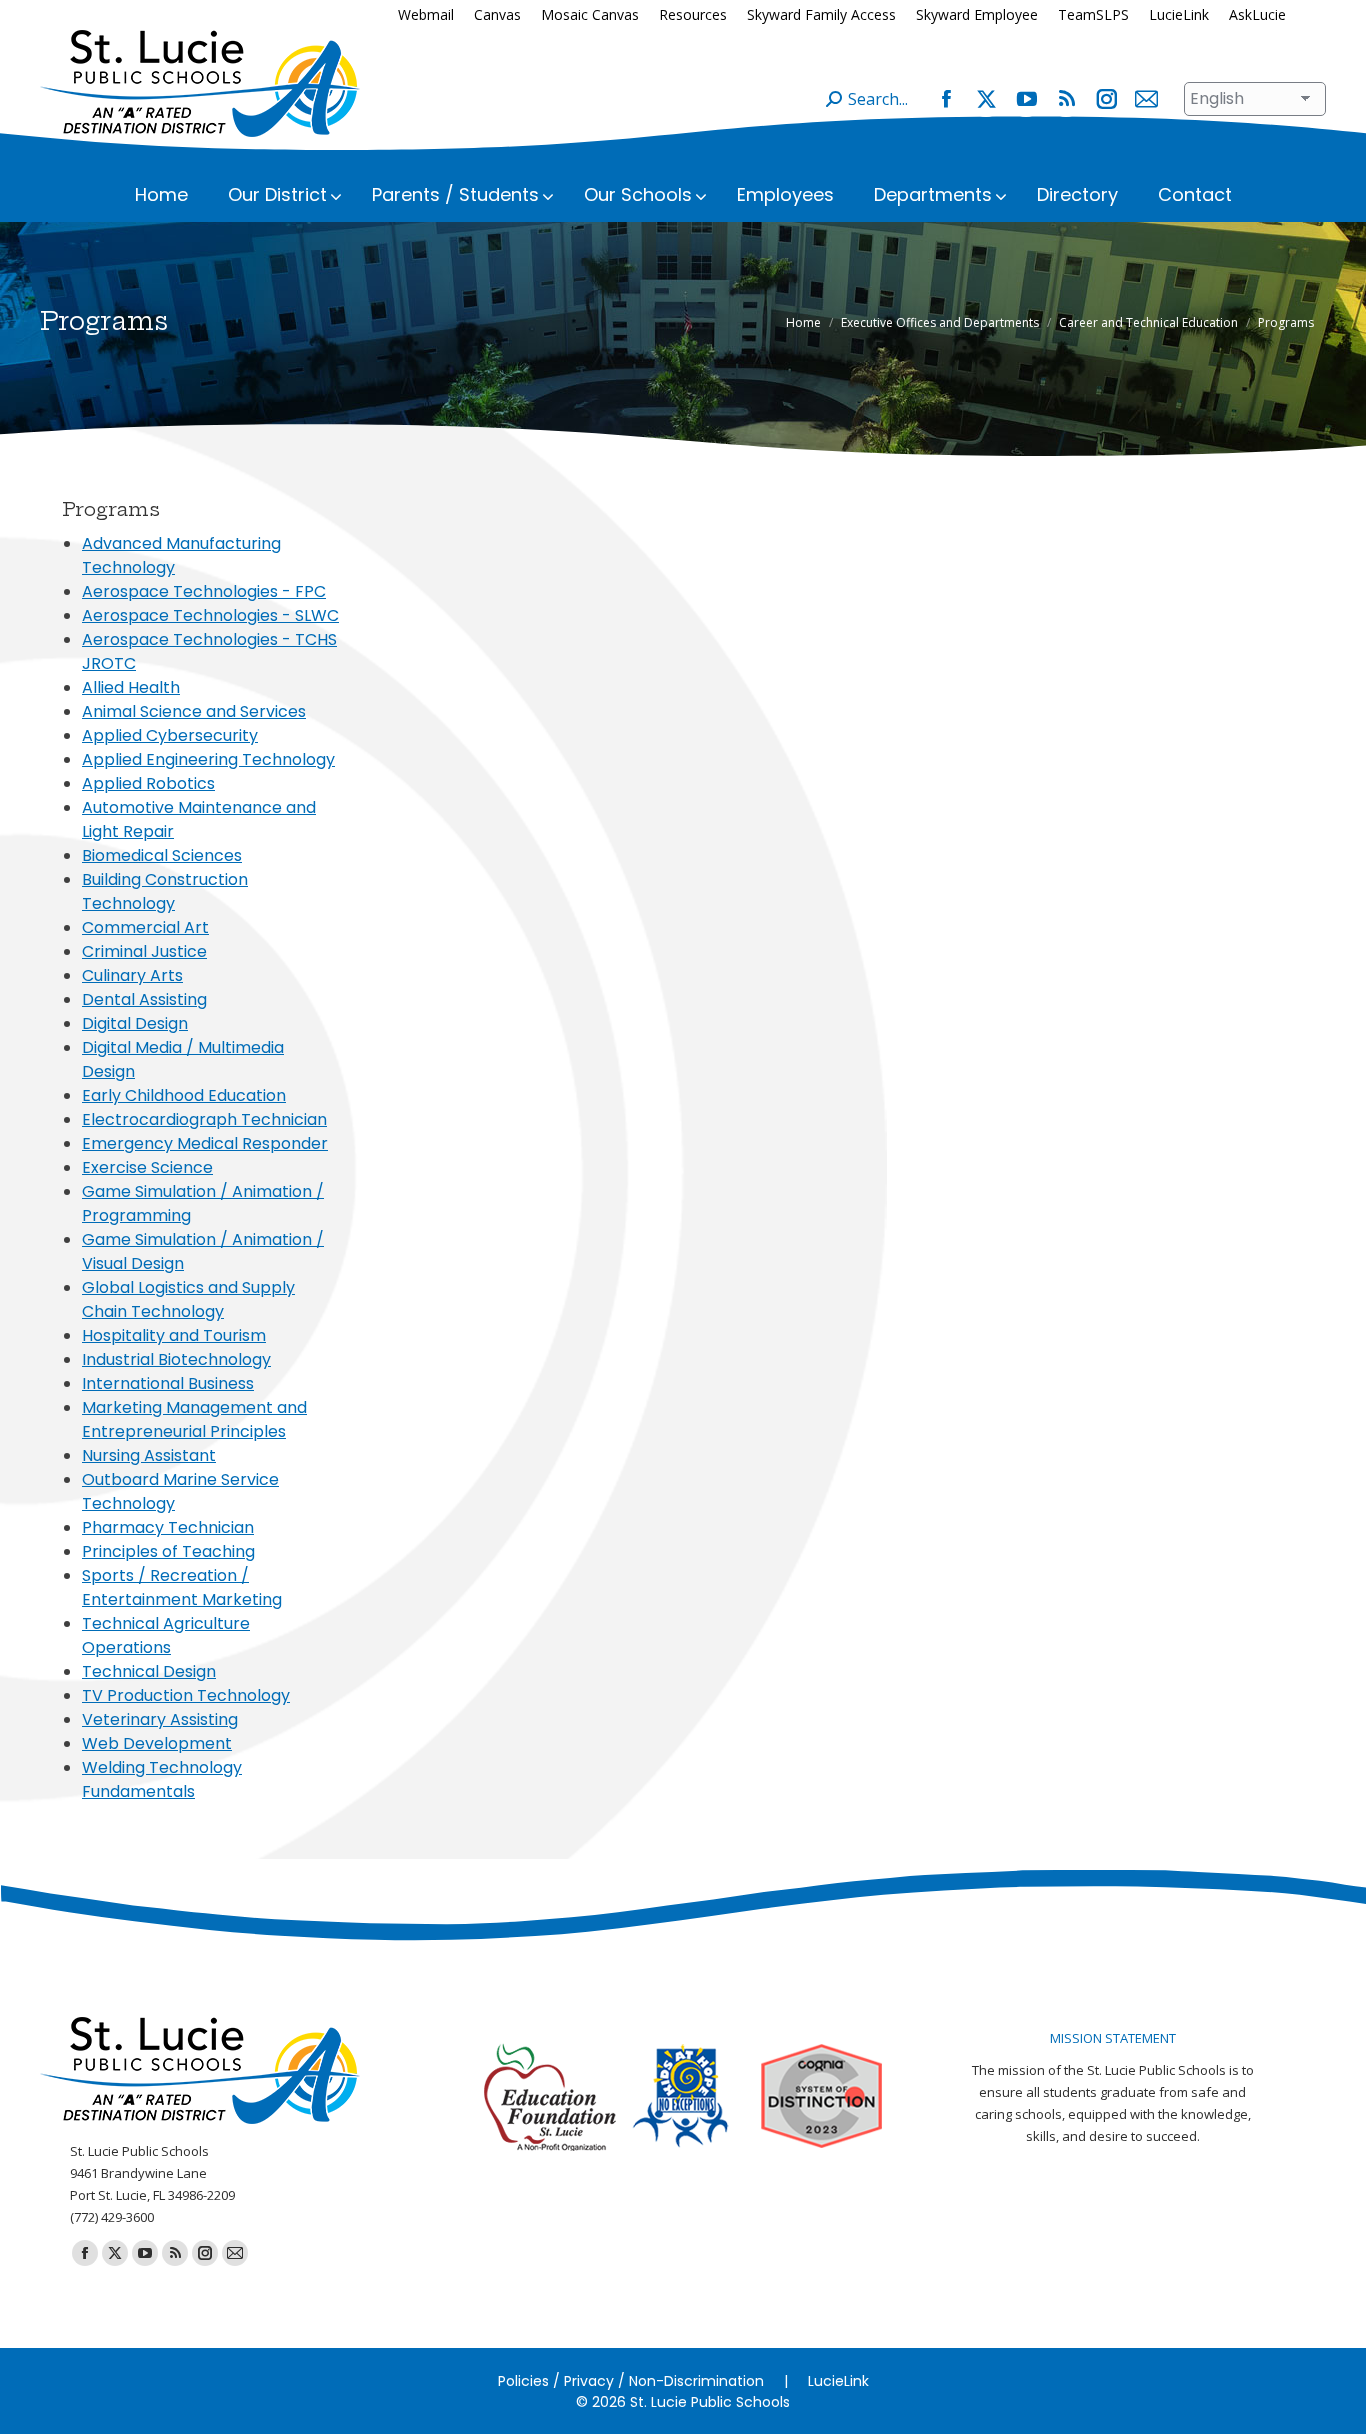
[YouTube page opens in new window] (1026, 99)
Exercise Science (147, 1167)
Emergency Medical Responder (205, 1143)
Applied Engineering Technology (208, 759)
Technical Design (149, 1671)
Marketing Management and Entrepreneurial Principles (194, 1419)
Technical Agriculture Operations (166, 1635)
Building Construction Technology (165, 891)
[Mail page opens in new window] (1146, 99)
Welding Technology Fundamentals (162, 1779)
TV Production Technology (186, 1695)
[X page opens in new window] (986, 99)
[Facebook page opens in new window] (946, 99)
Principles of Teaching (168, 1551)
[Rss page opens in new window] (1066, 99)
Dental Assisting (144, 999)
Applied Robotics (148, 783)
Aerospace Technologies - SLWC (210, 615)
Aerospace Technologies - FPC (204, 591)
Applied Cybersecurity (170, 735)
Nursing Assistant (149, 1455)
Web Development (157, 1743)
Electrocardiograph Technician (204, 1119)
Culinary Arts (132, 975)
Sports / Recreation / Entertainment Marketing (182, 1587)
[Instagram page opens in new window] (1106, 99)
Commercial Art (145, 927)
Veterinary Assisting (160, 1719)
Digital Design (135, 1023)
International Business (168, 1383)
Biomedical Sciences (162, 855)
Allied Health (131, 687)
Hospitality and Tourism (174, 1335)
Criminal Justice (144, 951)
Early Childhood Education (184, 1095)
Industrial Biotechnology (176, 1359)
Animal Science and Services (194, 711)
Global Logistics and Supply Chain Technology (188, 1299)
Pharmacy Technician (168, 1527)
